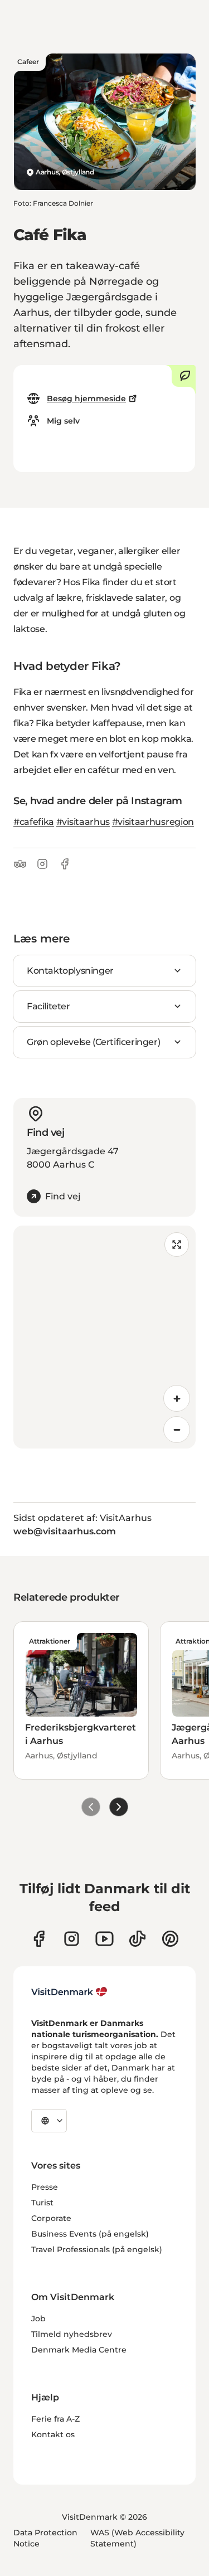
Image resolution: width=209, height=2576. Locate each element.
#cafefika (34, 822)
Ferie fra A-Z (55, 2419)
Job (38, 2319)
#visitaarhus (83, 822)
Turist (42, 2203)
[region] (104, 1337)
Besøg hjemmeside (86, 398)
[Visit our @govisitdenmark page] (137, 1939)
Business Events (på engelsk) (90, 2234)
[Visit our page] (72, 1939)
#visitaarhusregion (153, 822)
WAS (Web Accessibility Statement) (137, 2538)
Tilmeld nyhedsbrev (72, 2334)
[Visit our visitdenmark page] (104, 1939)
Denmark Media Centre (79, 2350)
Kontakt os (53, 2434)
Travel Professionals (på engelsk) (97, 2249)
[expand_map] (177, 1245)
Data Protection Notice (45, 2538)
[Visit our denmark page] (39, 1939)
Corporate (51, 2218)
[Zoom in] (177, 1398)
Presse (45, 2187)
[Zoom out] (177, 1430)
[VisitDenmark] (69, 1992)
